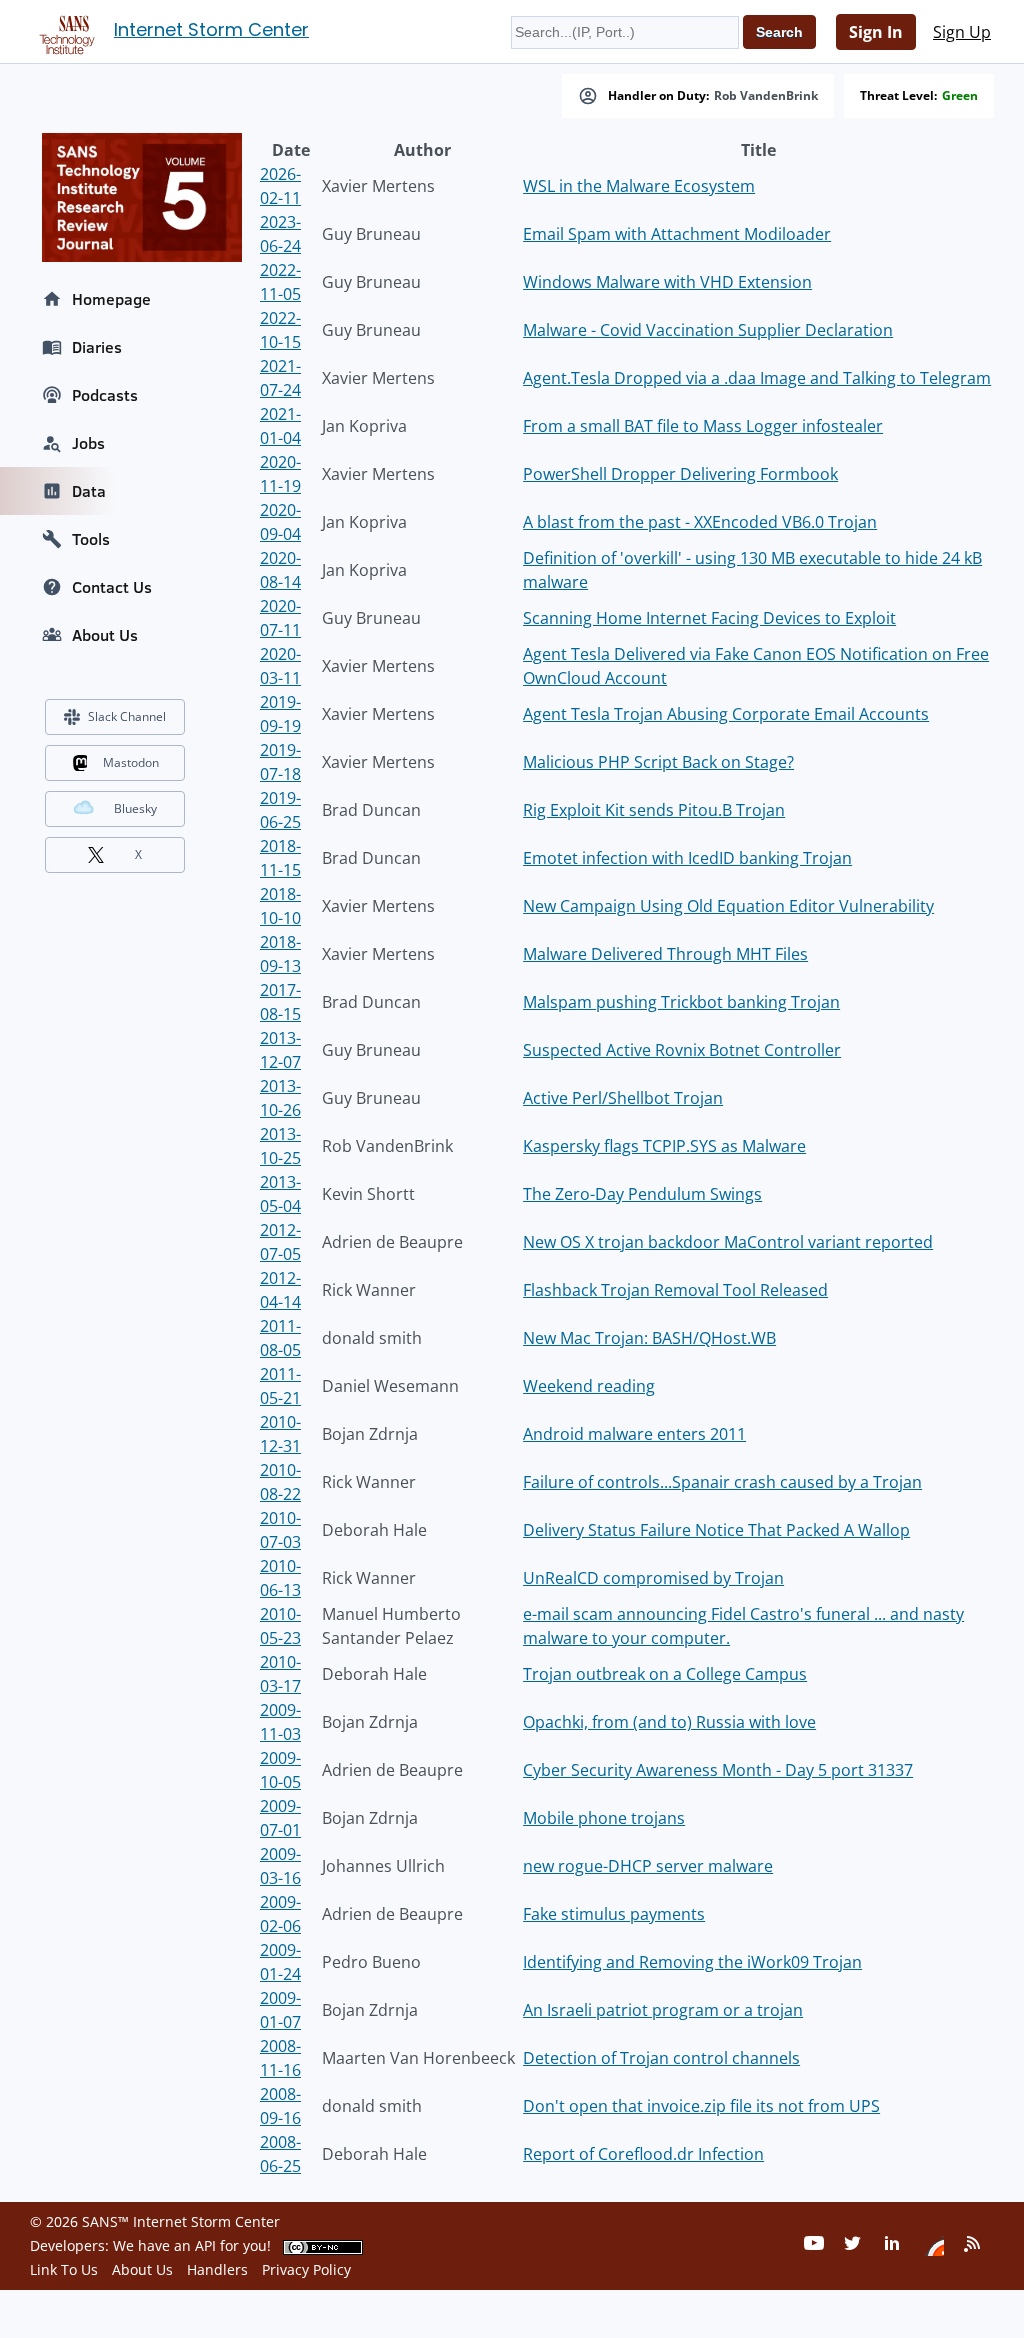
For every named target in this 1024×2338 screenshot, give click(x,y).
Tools (91, 539)
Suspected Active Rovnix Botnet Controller (682, 1050)
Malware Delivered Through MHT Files (665, 954)
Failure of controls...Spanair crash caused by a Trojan (722, 1482)
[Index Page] (64, 31)
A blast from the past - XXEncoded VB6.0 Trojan (700, 522)
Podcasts (105, 395)
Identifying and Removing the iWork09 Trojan (692, 1962)
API (205, 2245)
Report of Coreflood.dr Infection (643, 2154)
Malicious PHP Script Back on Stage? (658, 762)
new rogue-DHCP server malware (648, 1866)
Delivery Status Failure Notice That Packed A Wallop (716, 1530)
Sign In (876, 32)
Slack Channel (127, 716)
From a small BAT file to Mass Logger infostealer (703, 426)
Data (89, 491)
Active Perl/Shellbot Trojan (623, 1098)
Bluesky (135, 808)
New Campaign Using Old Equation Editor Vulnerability (728, 906)
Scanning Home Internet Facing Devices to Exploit (709, 618)
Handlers (217, 2269)
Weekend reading (589, 1386)
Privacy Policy (306, 2269)
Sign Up (962, 32)
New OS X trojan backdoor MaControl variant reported (728, 1242)
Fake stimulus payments (614, 1914)
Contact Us (112, 587)
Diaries (97, 347)
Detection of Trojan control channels (661, 2058)
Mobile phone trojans (604, 1818)
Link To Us (64, 2269)
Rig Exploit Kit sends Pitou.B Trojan (654, 810)
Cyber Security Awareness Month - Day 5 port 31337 (718, 1770)
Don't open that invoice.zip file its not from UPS (701, 2106)
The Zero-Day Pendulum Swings (642, 1194)
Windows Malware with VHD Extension (667, 282)
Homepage (111, 299)
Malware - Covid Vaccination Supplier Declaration (708, 330)
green (960, 96)
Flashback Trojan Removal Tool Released (675, 1290)
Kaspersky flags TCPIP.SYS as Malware (664, 1146)
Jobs (88, 443)
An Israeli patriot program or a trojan (663, 2010)
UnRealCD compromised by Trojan (653, 1578)
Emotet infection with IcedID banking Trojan (687, 858)
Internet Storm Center (211, 29)
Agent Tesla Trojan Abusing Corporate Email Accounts (726, 714)
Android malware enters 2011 (634, 1434)
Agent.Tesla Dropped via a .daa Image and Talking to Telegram (757, 378)
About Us (105, 635)
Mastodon (131, 762)
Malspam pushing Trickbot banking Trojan (681, 1002)
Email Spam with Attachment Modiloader (677, 234)
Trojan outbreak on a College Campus (665, 1674)
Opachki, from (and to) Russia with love (669, 1722)
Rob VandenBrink (766, 96)
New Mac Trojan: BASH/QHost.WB (649, 1338)
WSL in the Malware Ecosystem (639, 186)
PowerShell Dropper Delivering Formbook (680, 474)
